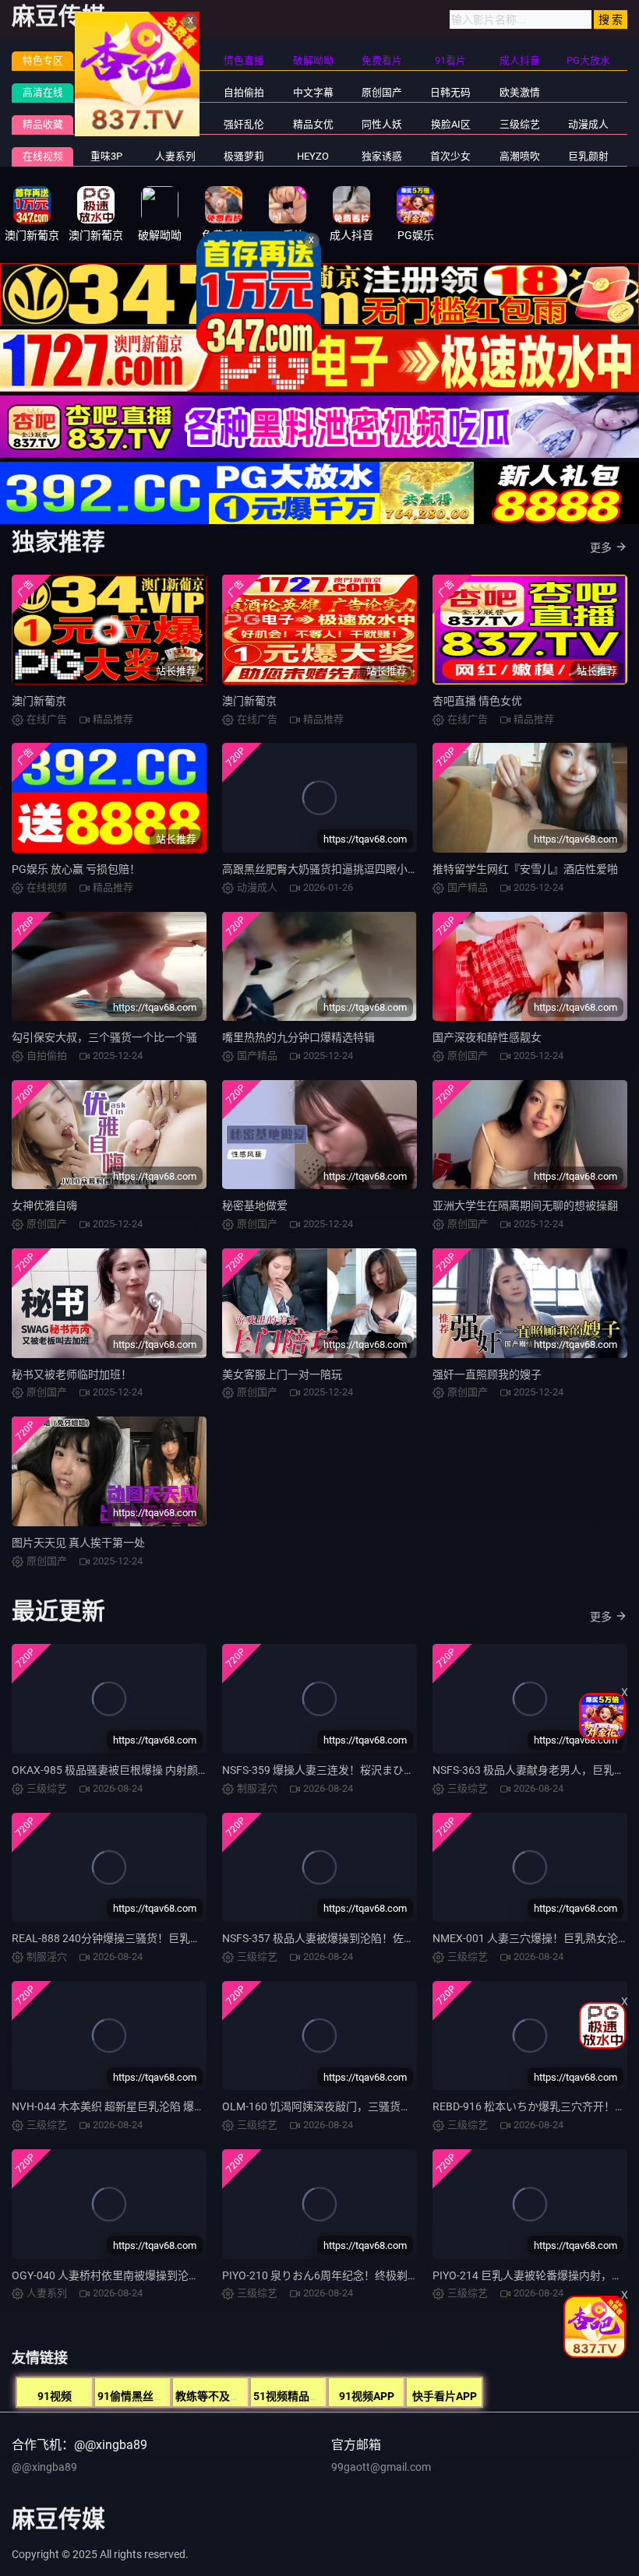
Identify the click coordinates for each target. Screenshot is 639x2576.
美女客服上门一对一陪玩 (282, 1374)
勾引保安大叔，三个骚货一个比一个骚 (104, 1037)
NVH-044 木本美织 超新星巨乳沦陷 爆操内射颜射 (130, 2106)
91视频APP (367, 2396)
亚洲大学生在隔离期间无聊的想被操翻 (525, 1205)
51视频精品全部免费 (303, 2396)
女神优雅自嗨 (44, 1205)
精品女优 (313, 124)
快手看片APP (445, 2396)
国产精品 (107, 92)
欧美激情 (520, 92)
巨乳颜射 (588, 156)
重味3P (106, 156)
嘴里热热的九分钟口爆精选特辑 (298, 1037)
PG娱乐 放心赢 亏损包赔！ (76, 869)
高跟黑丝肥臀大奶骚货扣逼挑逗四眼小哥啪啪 (331, 869)
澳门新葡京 (39, 701)
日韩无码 (450, 92)
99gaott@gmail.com (381, 2467)
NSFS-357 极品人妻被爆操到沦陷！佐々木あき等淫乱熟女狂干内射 (384, 1938)
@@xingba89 (44, 2467)
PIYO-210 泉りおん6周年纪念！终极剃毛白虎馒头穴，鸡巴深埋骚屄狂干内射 (408, 2275)
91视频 (55, 2396)
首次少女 (450, 156)
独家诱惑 (382, 156)
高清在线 (43, 92)
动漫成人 (588, 124)
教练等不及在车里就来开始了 (246, 2396)
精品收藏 (43, 124)
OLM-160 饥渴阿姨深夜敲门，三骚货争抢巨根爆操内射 (355, 2106)
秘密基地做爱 (255, 1205)
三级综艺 (520, 124)
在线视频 (43, 156)
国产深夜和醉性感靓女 (487, 1037)
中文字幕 (313, 92)
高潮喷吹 (520, 156)
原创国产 (382, 92)
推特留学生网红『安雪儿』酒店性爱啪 (525, 869)
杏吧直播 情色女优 (477, 701)
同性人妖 (382, 124)
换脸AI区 (451, 124)
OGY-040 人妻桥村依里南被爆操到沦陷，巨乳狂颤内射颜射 (155, 2275)
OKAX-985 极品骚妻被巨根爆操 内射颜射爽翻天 (127, 1770)
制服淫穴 (107, 124)
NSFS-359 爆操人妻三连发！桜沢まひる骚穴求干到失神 (357, 1770)
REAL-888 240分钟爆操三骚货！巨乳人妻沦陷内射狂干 (145, 1938)
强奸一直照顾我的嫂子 (487, 1374)
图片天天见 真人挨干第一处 (78, 1543)
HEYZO (313, 156)
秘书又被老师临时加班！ (72, 1374)
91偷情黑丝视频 (136, 2396)
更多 (601, 547)
